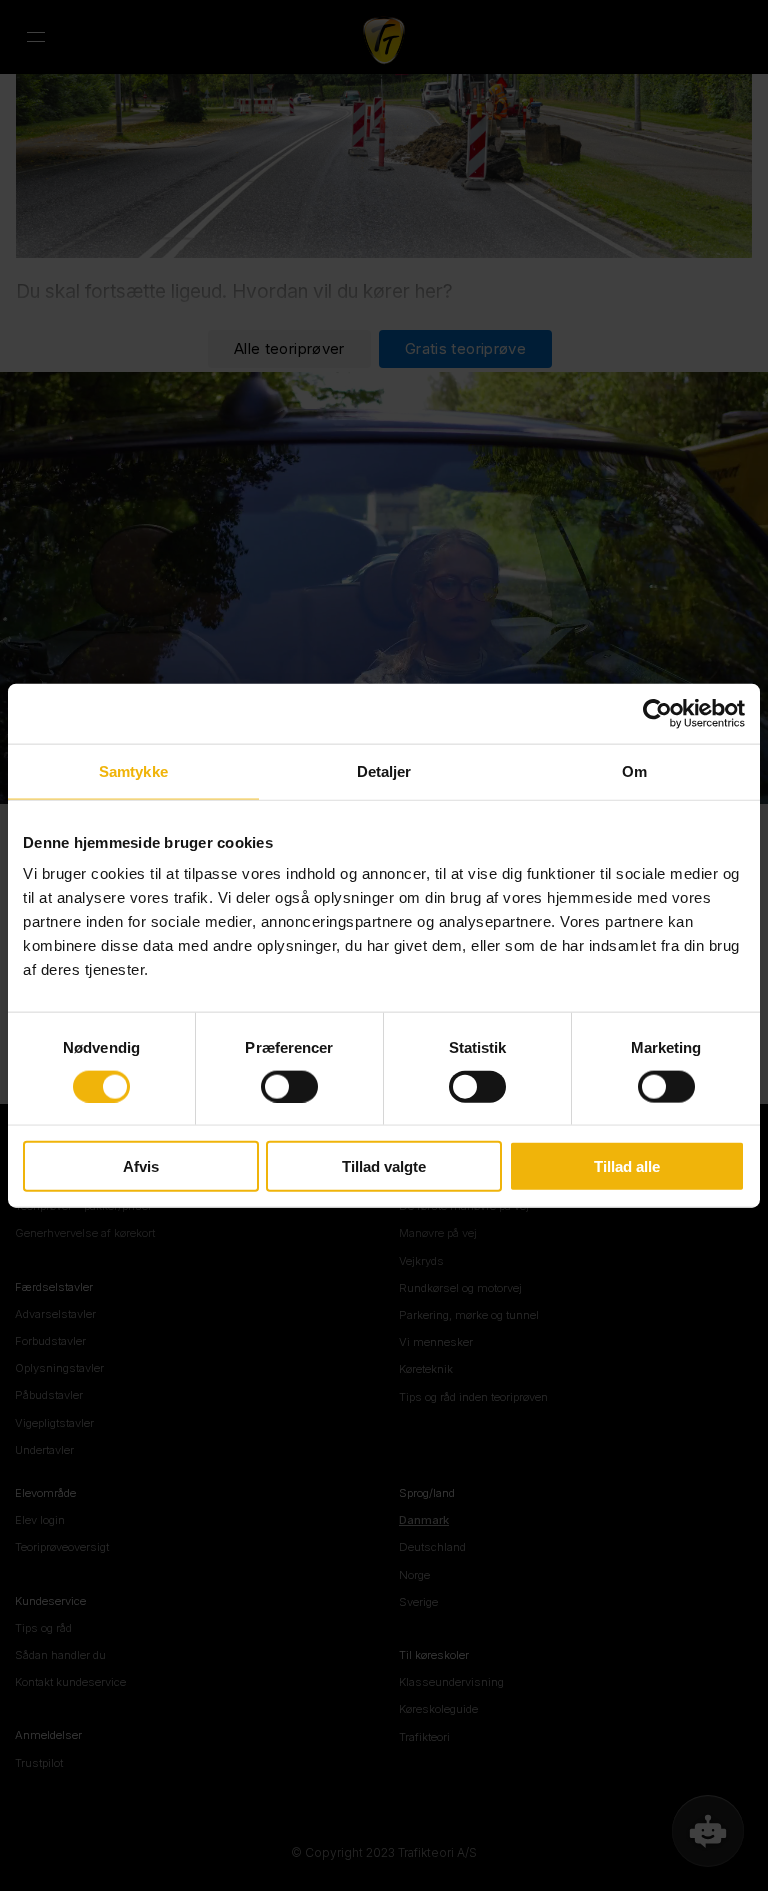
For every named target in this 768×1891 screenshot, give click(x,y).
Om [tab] (634, 770)
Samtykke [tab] (133, 770)
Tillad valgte (384, 1166)
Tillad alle (627, 1166)
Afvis (141, 1166)
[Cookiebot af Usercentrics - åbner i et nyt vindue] (657, 713)
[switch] (289, 1086)
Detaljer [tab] (384, 770)
